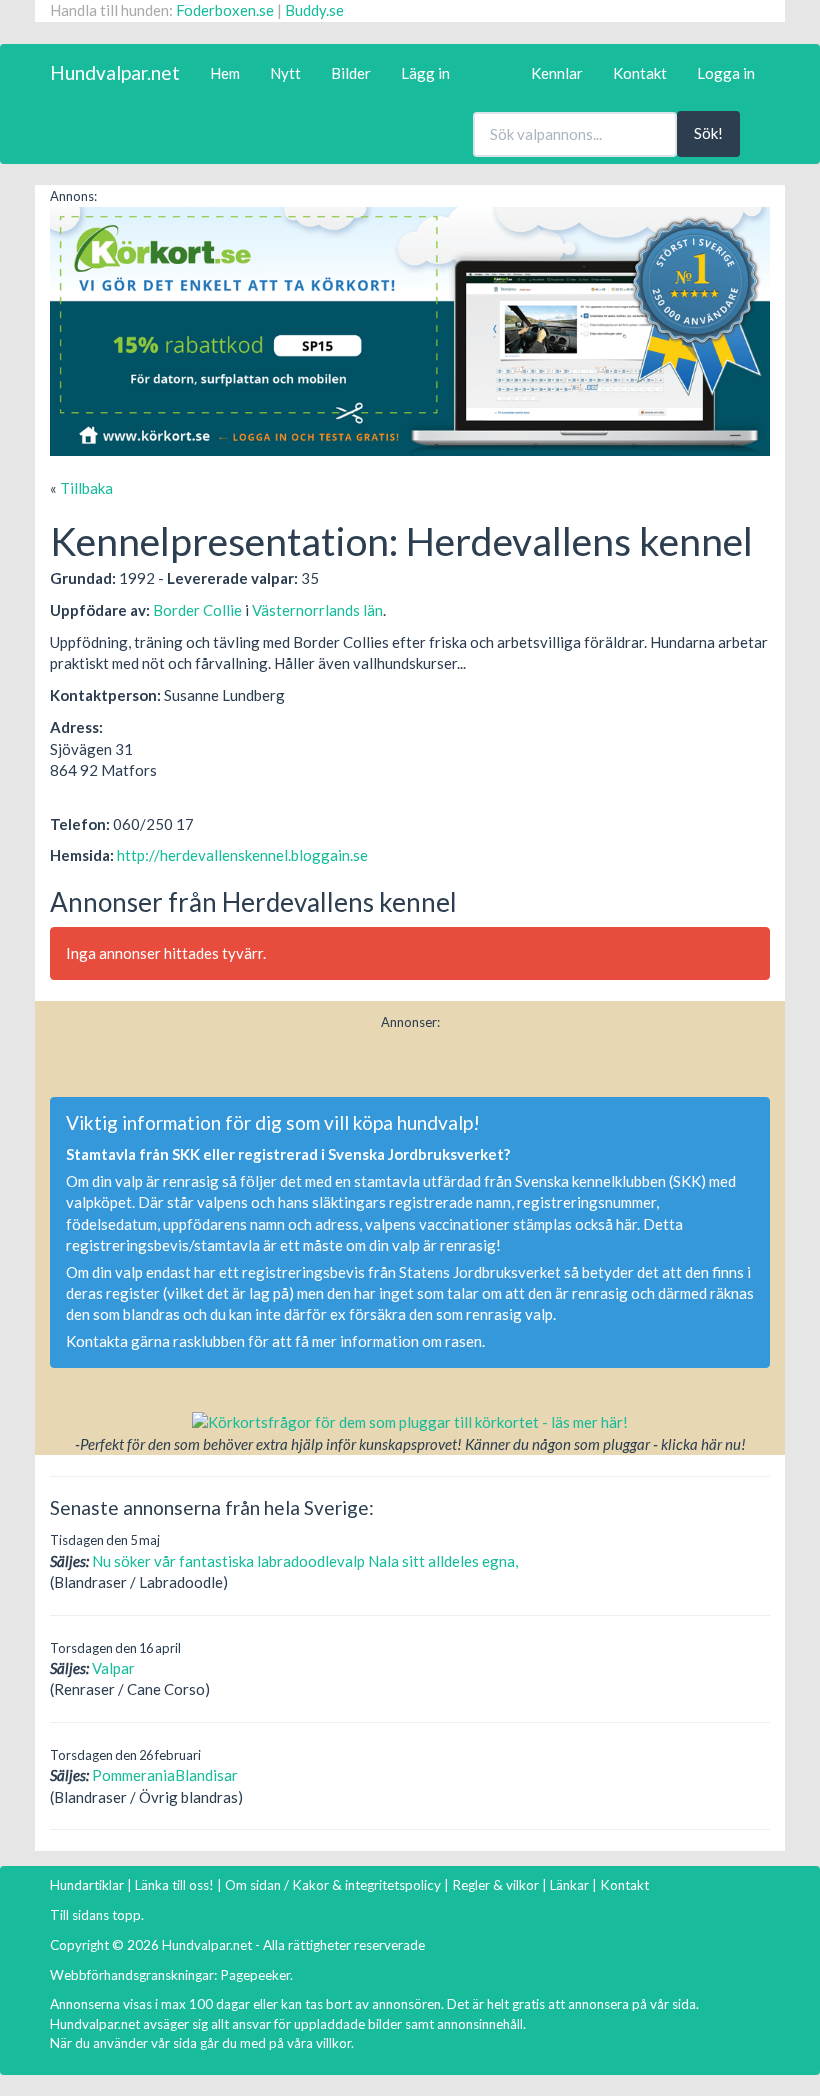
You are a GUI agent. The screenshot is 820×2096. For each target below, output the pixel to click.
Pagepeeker (255, 1975)
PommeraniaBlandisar (165, 1775)
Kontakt (640, 73)
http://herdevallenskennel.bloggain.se (242, 855)
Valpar (113, 1668)
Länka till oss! (174, 1885)
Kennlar (557, 73)
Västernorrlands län (317, 610)
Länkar (569, 1885)
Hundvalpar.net (115, 72)
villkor (333, 2043)
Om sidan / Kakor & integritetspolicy (333, 1885)
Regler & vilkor (495, 1885)
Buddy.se (314, 10)
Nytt (285, 73)
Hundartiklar (87, 1885)
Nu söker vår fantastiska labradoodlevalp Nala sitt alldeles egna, (305, 1561)
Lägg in (425, 73)
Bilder (351, 73)
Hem (225, 73)
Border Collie (197, 610)
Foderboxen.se (225, 10)
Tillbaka (86, 488)
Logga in (726, 73)
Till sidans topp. (97, 1915)
